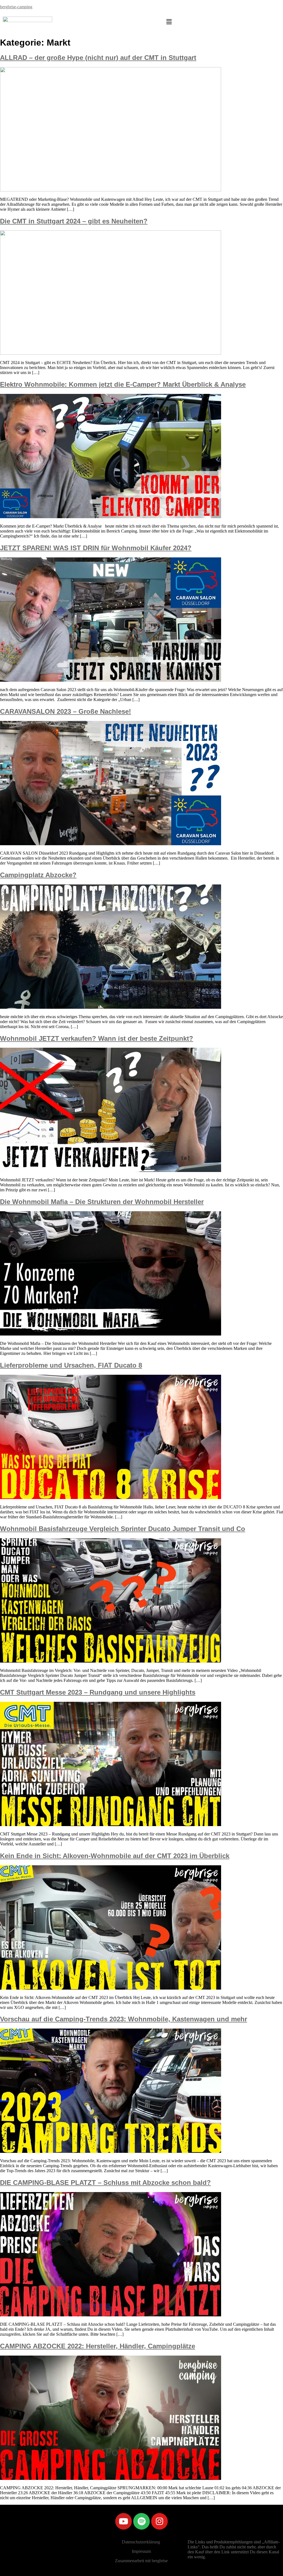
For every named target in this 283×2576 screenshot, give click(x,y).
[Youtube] (124, 2521)
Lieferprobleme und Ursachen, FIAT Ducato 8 (71, 1365)
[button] (169, 22)
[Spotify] (141, 2521)
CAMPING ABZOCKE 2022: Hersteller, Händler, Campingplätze (98, 2346)
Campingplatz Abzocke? (38, 875)
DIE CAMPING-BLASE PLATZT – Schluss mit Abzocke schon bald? (105, 2183)
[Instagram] (159, 2521)
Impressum (141, 2551)
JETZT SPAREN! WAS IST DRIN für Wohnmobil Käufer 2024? (96, 548)
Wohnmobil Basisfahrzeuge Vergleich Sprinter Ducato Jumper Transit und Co (123, 1529)
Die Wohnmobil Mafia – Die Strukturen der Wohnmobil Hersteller (102, 1202)
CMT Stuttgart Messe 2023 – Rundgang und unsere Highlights (98, 1692)
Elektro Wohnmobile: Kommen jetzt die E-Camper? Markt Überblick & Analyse (123, 384)
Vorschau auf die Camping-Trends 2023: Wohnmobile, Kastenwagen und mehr (124, 2019)
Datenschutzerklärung (141, 2542)
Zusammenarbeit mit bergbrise (141, 2561)
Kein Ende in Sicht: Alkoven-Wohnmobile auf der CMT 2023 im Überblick (115, 1856)
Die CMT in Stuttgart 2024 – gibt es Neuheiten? (74, 221)
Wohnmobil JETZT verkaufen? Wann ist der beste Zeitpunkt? (97, 1038)
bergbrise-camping (16, 7)
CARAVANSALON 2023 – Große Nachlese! (65, 711)
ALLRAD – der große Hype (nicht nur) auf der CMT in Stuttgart (98, 58)
